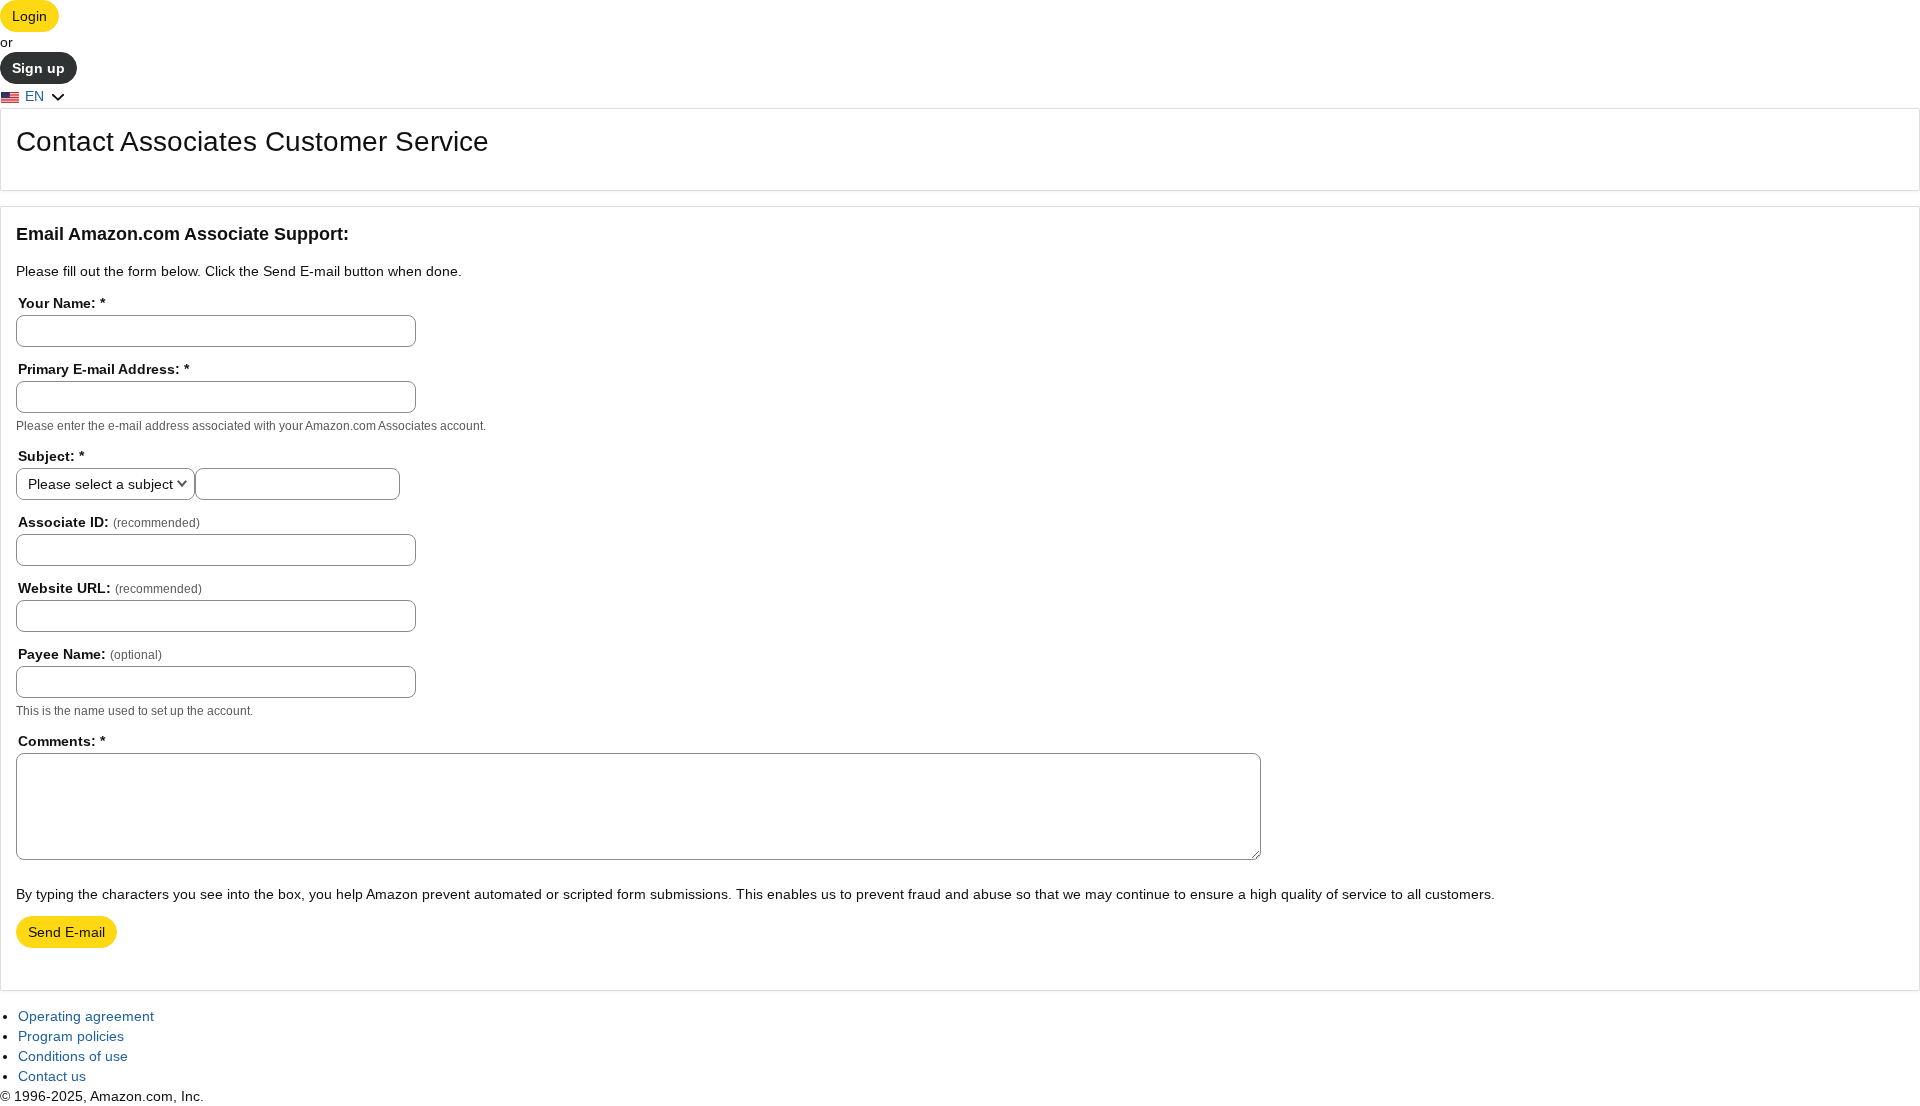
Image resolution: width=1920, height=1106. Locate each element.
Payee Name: (90, 654)
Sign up (38, 68)
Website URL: (110, 588)
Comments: (61, 741)
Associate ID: (109, 522)
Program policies (71, 1036)
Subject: (51, 456)
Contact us (52, 1076)
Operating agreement (86, 1016)
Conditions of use (73, 1056)
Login (29, 16)
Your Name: (61, 303)
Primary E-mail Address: (103, 369)
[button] (33, 96)
